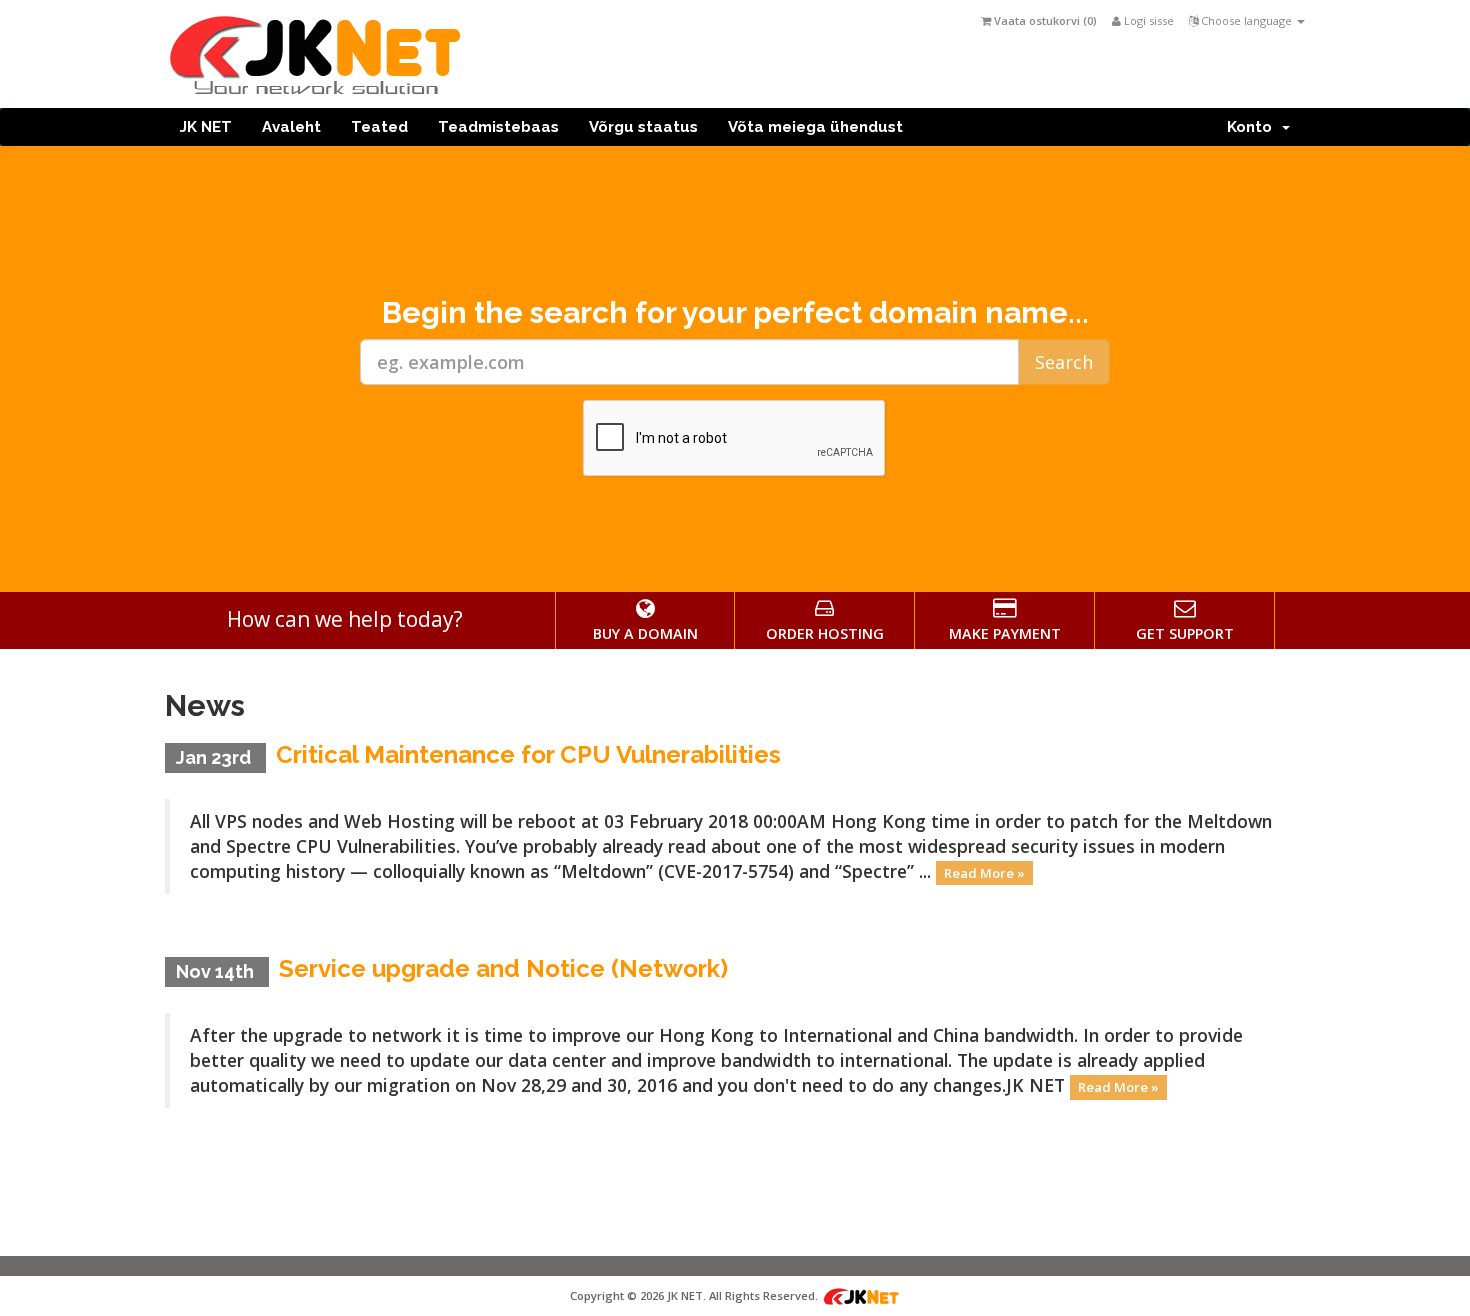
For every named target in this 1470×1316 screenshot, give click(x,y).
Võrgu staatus (643, 127)
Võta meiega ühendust (815, 127)
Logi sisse (1147, 20)
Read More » (984, 873)
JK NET (206, 127)
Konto (1253, 127)
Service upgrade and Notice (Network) (503, 968)
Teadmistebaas (498, 127)
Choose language (1246, 20)
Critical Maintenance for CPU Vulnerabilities (528, 754)
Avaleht (291, 127)
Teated (379, 127)
